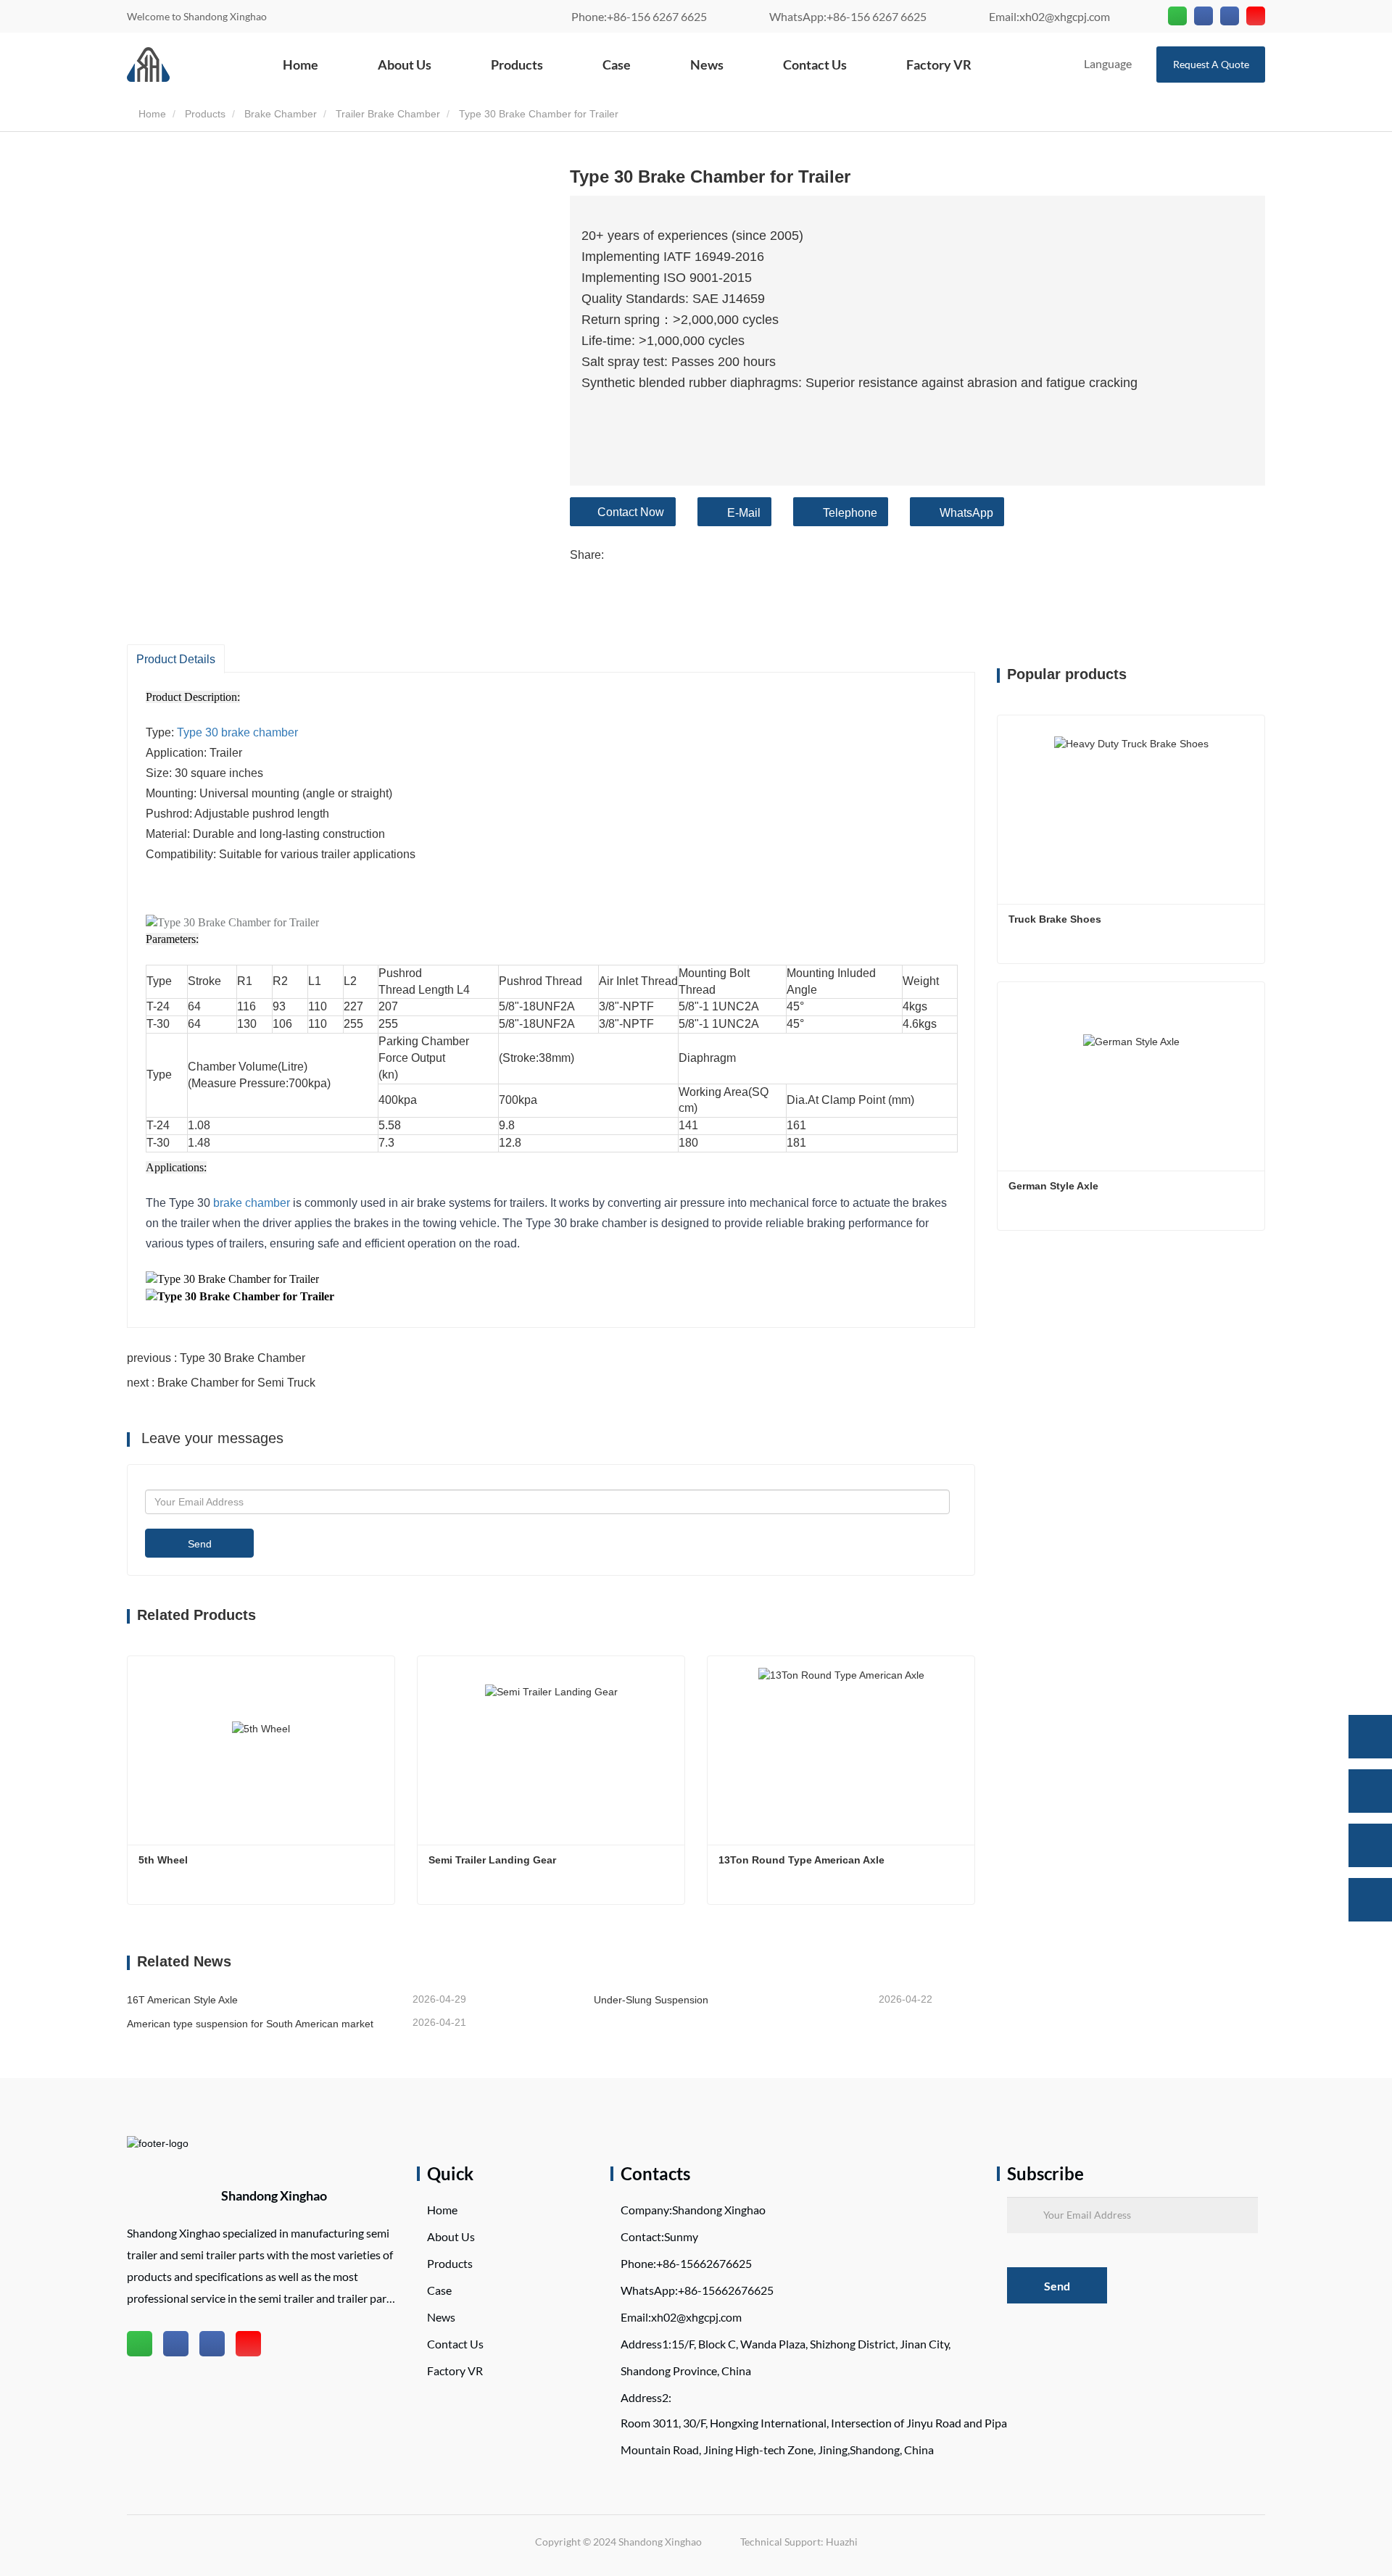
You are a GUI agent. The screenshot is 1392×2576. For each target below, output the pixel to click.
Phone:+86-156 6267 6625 (639, 16)
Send (200, 1544)
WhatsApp (966, 513)
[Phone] (1370, 1791)
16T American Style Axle (182, 2000)
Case (617, 65)
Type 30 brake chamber (237, 732)
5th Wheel (163, 1860)
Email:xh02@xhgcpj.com (1049, 16)
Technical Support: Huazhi (799, 2542)
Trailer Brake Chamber (388, 114)
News (707, 65)
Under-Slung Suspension (651, 2000)
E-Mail (744, 513)
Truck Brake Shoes (1056, 919)
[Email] (1370, 1845)
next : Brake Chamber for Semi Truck (221, 1383)
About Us (405, 65)
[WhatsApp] (1370, 1737)
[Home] (148, 65)
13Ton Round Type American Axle (801, 1860)
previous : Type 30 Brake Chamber (216, 1358)
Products (517, 65)
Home (301, 65)
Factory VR (939, 65)
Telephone (850, 513)
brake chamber (252, 1203)
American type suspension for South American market (250, 2024)
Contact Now (631, 512)
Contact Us (815, 65)
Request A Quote (1211, 64)
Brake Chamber (281, 114)
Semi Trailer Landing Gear (492, 1860)
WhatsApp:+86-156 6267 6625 (848, 16)
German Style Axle (1053, 1186)
